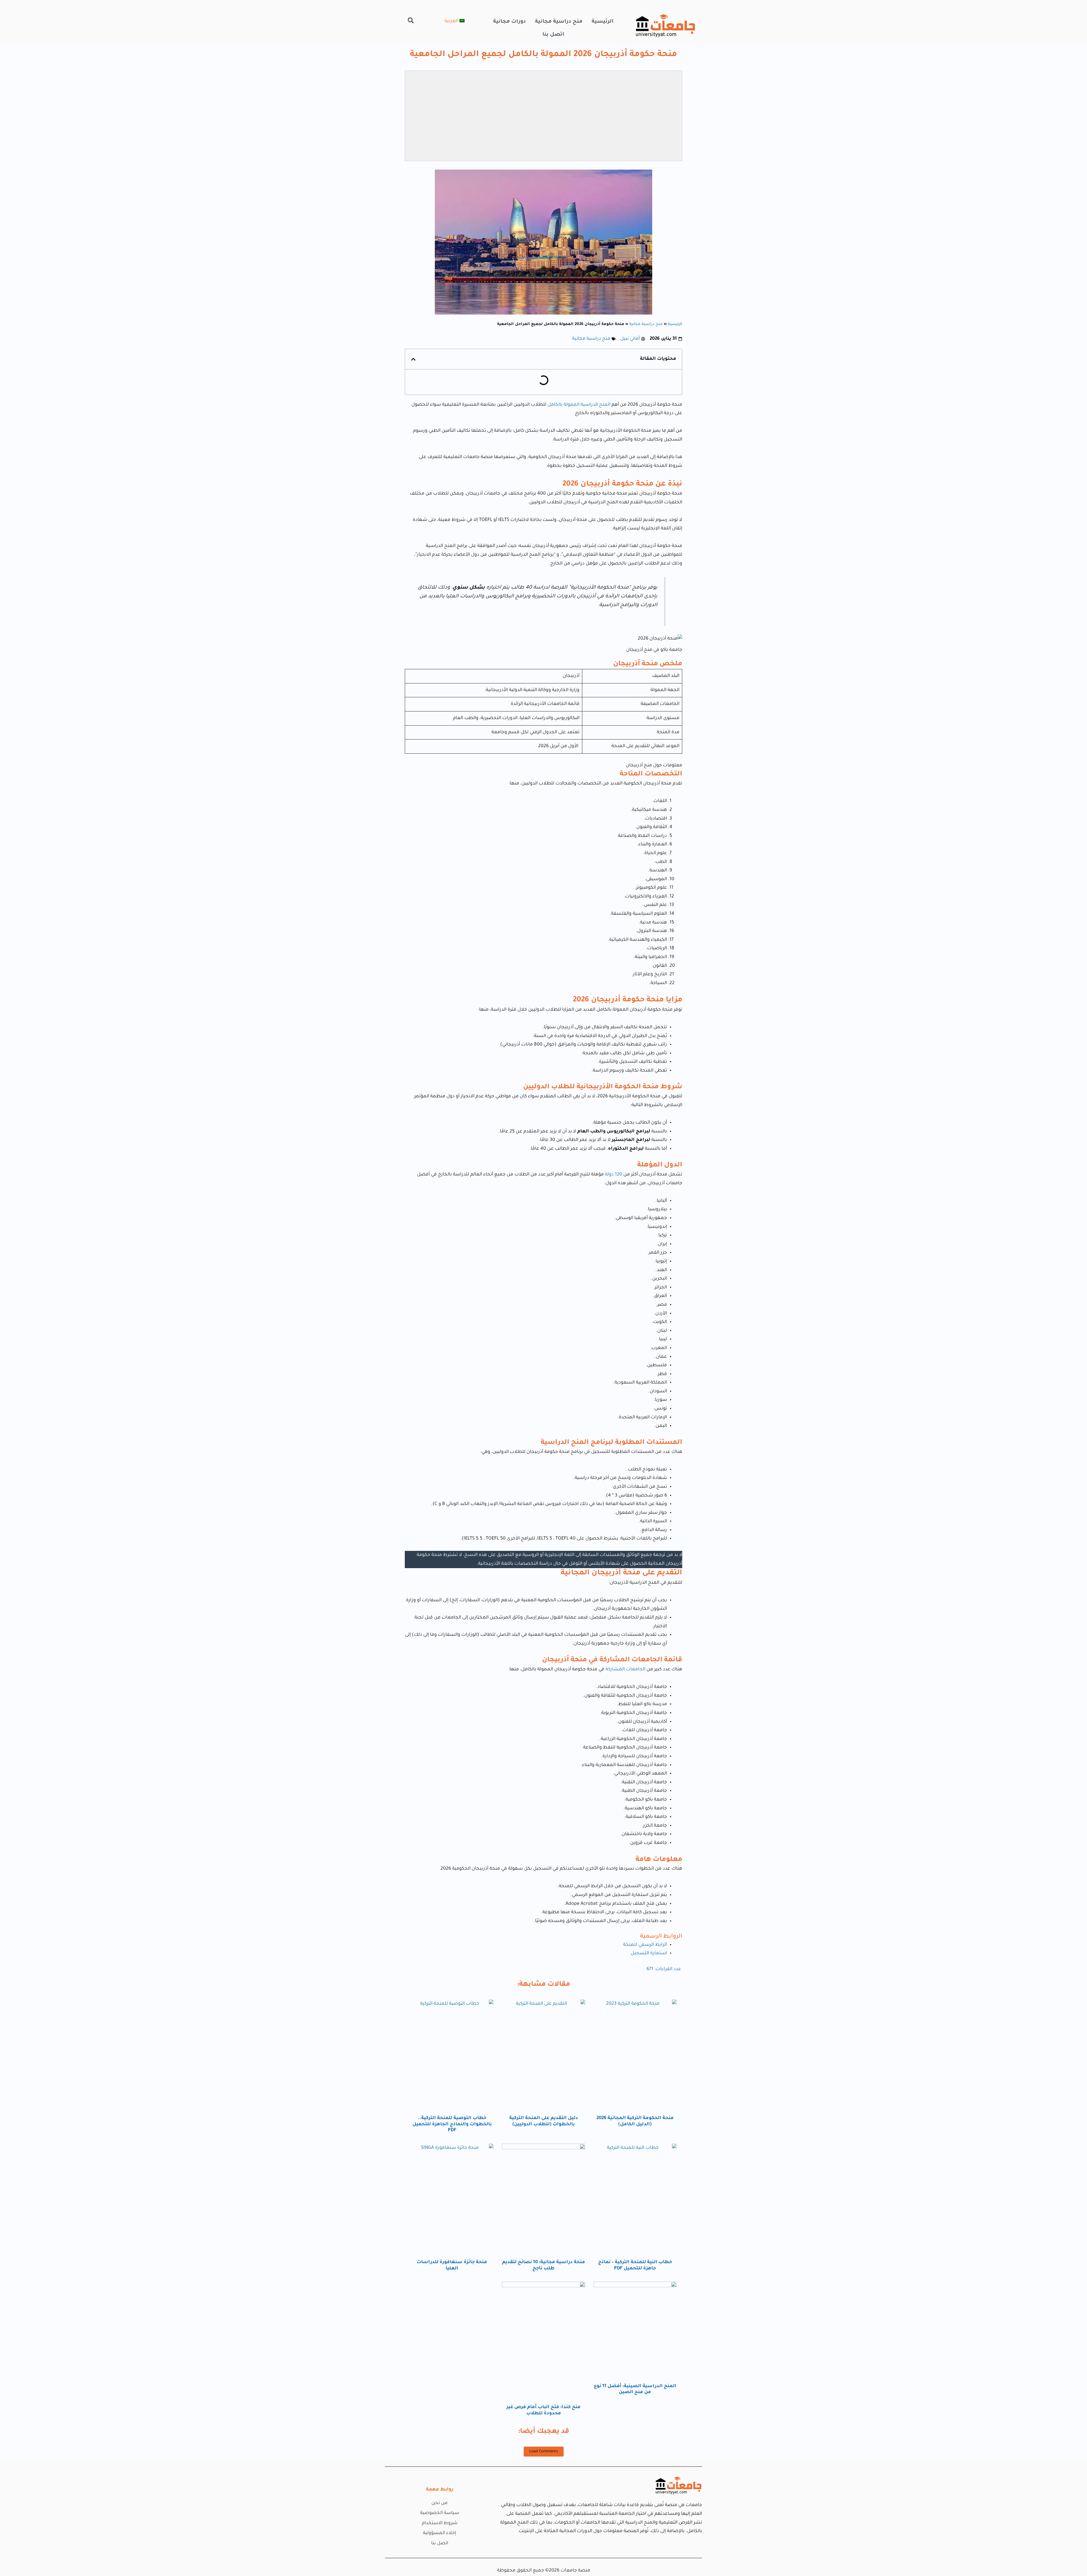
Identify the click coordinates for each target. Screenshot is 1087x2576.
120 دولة (613, 1175)
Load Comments (544, 2452)
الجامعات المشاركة (625, 1669)
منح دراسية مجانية (559, 22)
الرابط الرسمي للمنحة (645, 1945)
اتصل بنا (553, 35)
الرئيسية (603, 22)
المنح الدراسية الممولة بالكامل (579, 405)
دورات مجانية (510, 22)
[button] (411, 20)
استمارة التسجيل (649, 1953)
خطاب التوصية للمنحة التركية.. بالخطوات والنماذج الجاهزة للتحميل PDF (452, 2124)
